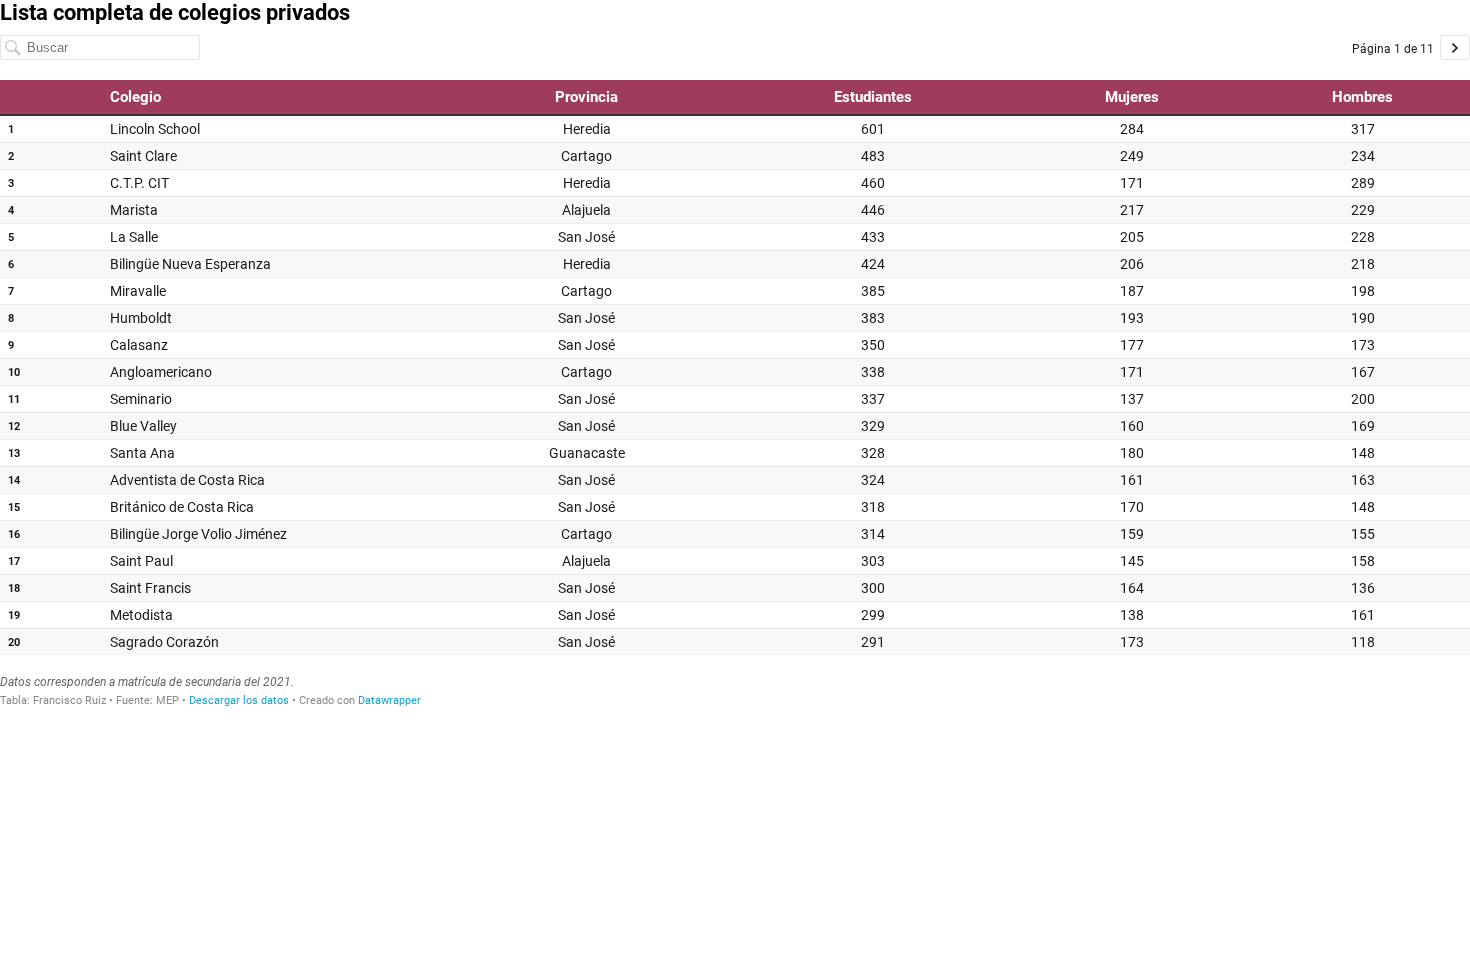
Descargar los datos (239, 700)
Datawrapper (389, 700)
